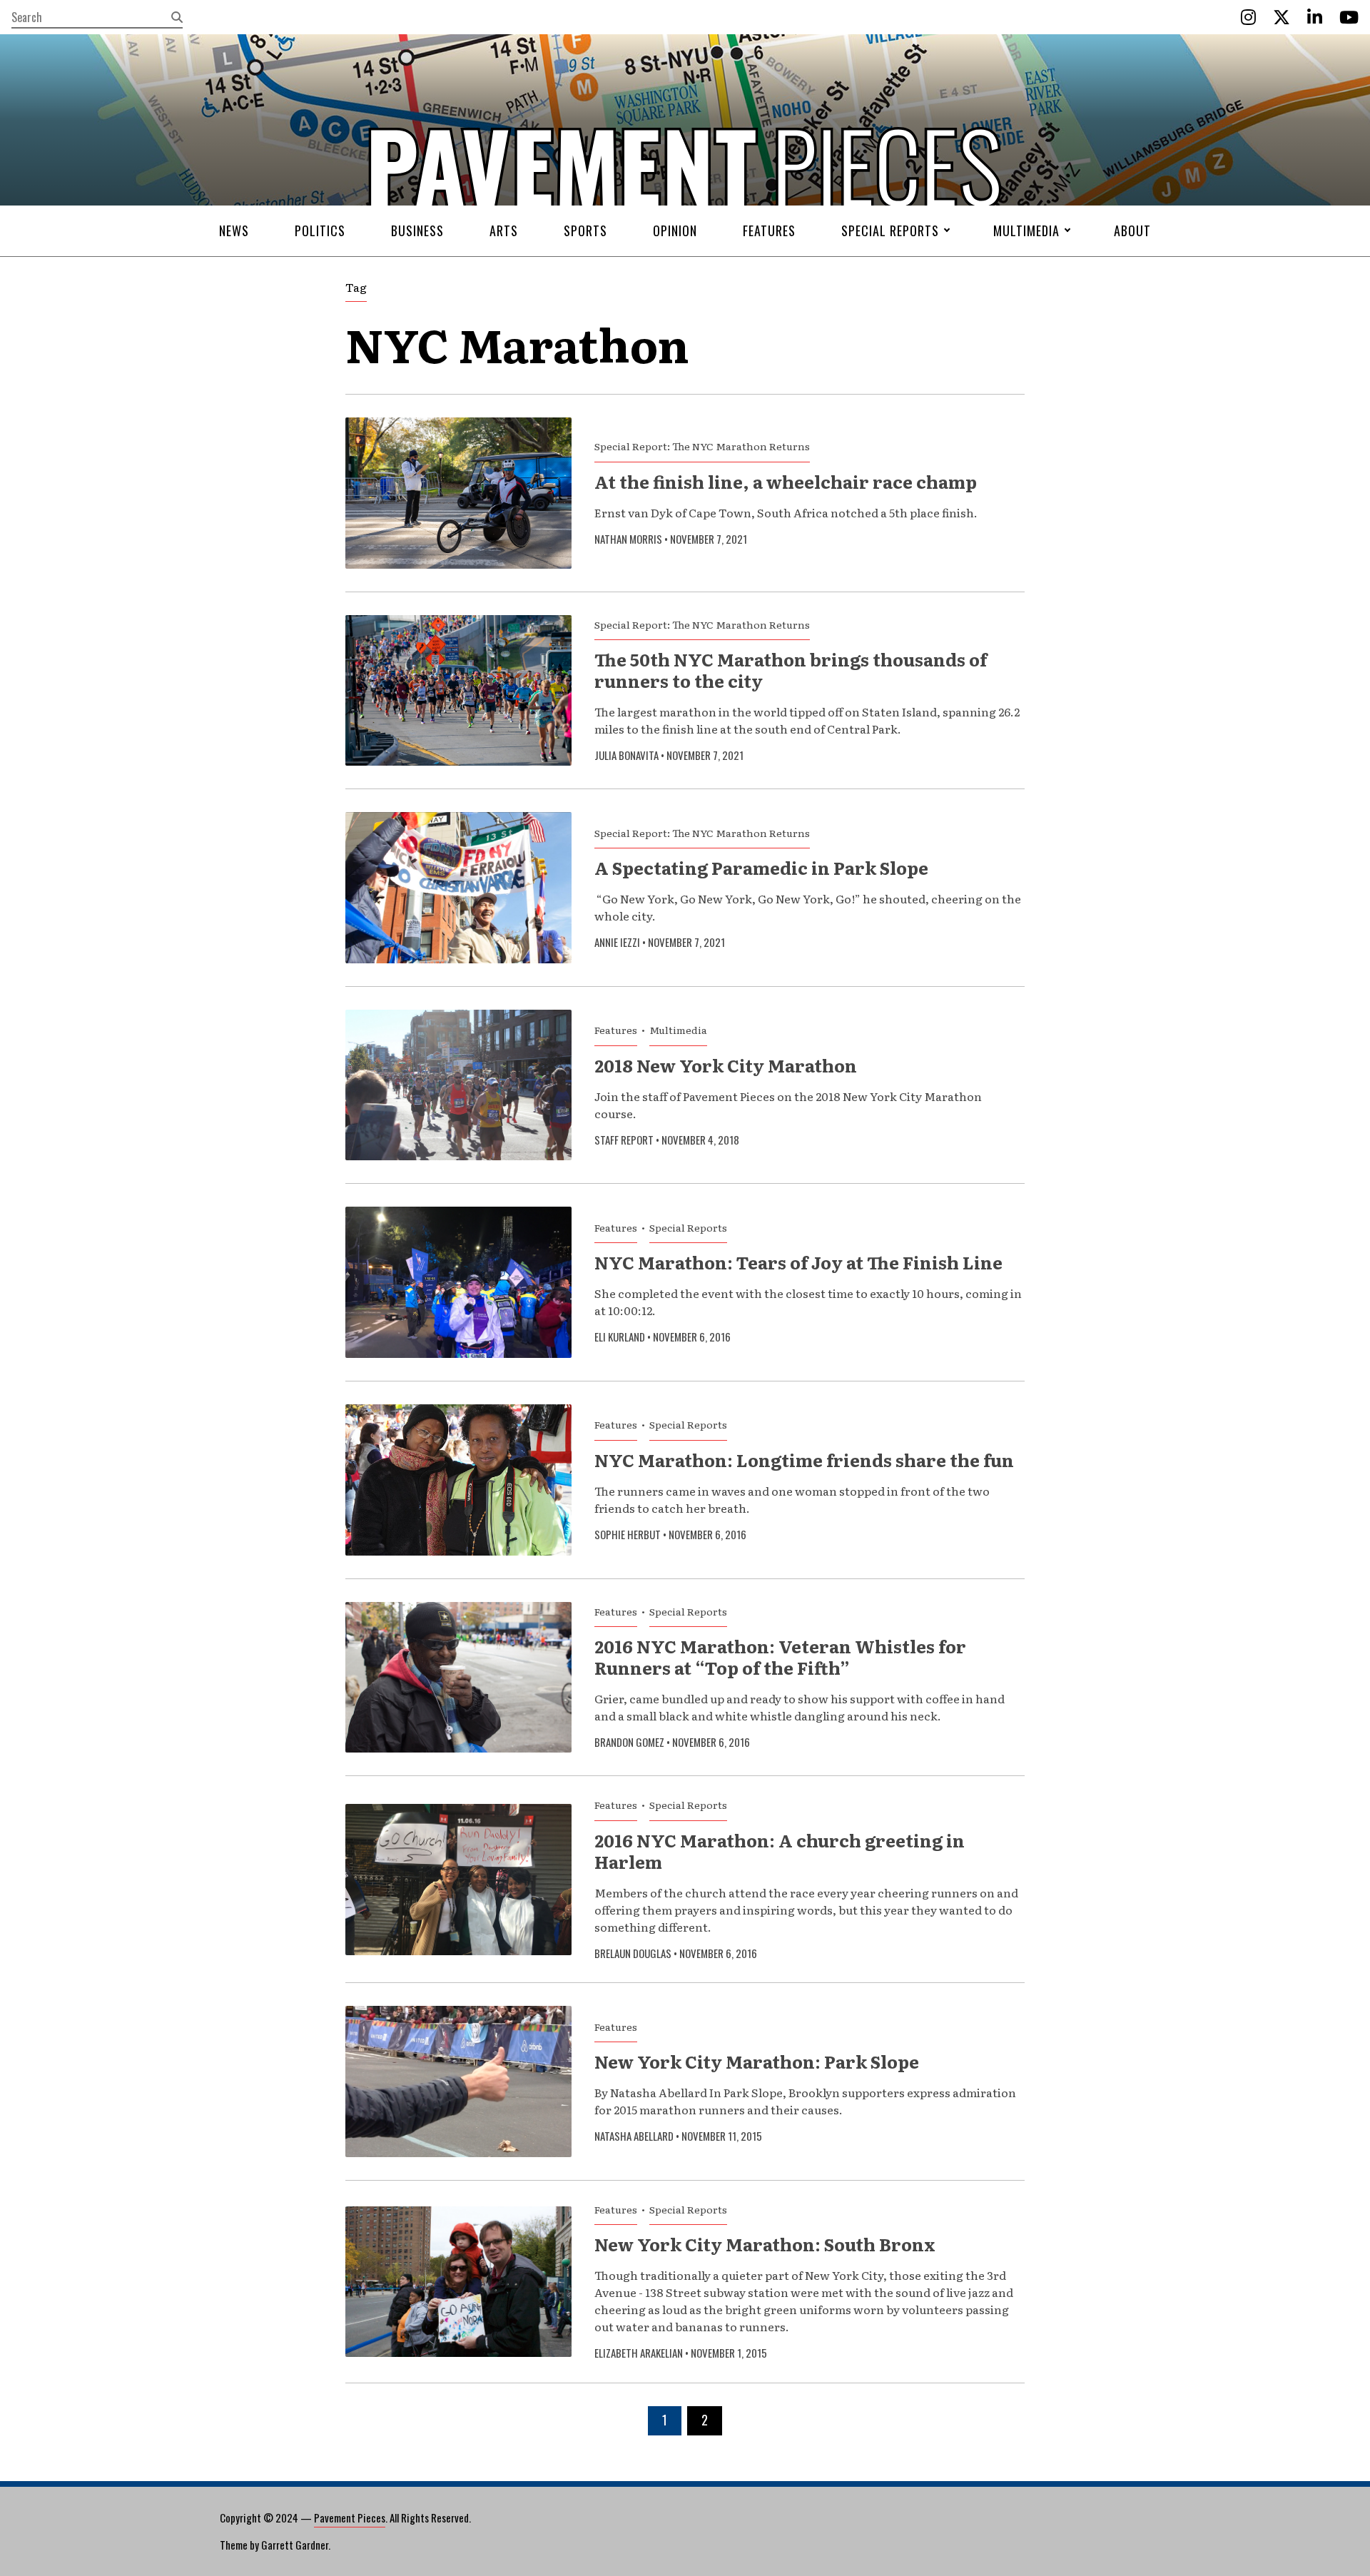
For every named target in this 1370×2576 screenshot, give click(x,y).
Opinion (675, 230)
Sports (585, 230)
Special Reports (890, 230)
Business (417, 230)
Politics (320, 230)
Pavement (443, 209)
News (234, 230)
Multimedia (1026, 230)
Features (769, 230)
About (1132, 230)
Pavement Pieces (350, 2517)
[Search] (177, 17)
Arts (504, 230)
